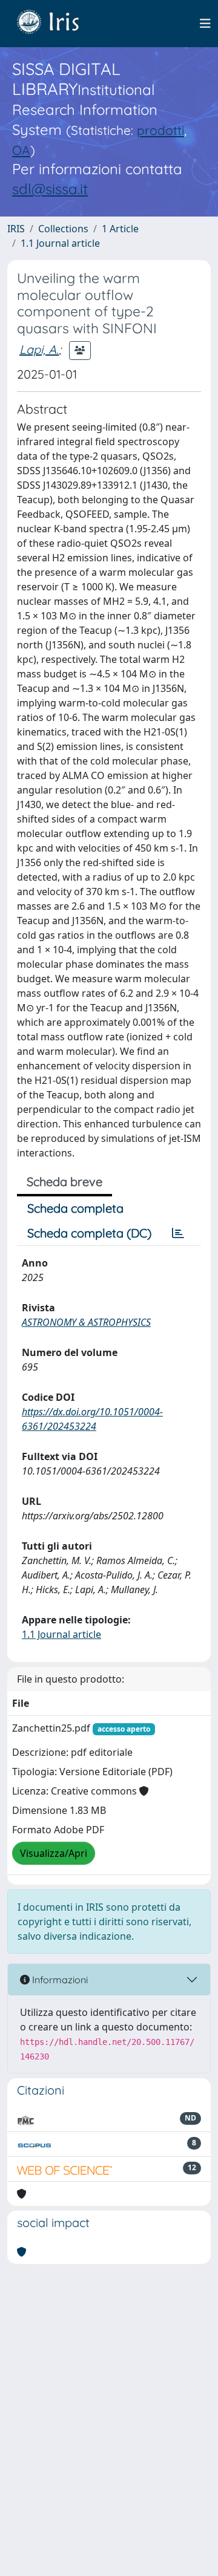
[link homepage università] (57, 24)
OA (21, 150)
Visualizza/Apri (54, 1853)
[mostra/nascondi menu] (205, 24)
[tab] (178, 1233)
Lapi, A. (39, 349)
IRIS (16, 229)
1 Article (120, 229)
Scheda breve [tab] (64, 1182)
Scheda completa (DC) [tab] (89, 1233)
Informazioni (59, 1980)
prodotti (160, 130)
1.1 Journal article (60, 243)
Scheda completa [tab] (75, 1208)
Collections (63, 229)
